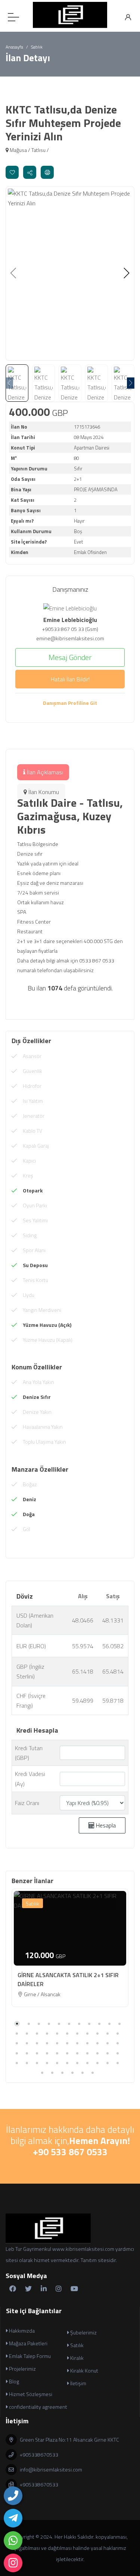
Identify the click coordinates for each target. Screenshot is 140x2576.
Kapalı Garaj (36, 1146)
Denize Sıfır (37, 1397)
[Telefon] (13, 2496)
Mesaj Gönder (70, 657)
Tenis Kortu (35, 1280)
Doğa (29, 1514)
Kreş (28, 1175)
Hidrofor (32, 1086)
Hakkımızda (21, 2331)
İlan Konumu (43, 792)
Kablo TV (32, 1131)
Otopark (33, 1190)
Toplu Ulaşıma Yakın (44, 1442)
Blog (13, 2381)
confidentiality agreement (38, 2407)
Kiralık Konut (84, 2370)
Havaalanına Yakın (43, 1427)
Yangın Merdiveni (42, 1310)
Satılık (32, 1903)
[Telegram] (13, 2518)
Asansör (32, 1056)
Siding (30, 1235)
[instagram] (13, 2563)
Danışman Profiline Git (70, 703)
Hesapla (105, 1825)
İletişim (78, 2383)
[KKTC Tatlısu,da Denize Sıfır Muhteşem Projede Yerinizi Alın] (70, 273)
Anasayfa (14, 47)
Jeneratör (34, 1116)
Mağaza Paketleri (28, 2343)
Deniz (29, 1499)
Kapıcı (29, 1161)
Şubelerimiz (83, 2332)
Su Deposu (35, 1265)
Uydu (29, 1295)
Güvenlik (32, 1071)
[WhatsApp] (13, 2541)
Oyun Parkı (35, 1205)
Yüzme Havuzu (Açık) (47, 1325)
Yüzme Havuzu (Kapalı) (48, 1340)
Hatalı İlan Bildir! (70, 679)
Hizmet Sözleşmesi (30, 2394)
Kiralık (76, 2358)
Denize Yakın (37, 1412)
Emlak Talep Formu (29, 2356)
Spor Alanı (34, 1250)
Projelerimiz (22, 2369)
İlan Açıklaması (44, 772)
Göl (27, 1529)
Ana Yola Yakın (38, 1382)
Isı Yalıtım (33, 1101)
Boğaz (30, 1484)
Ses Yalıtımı (35, 1220)
